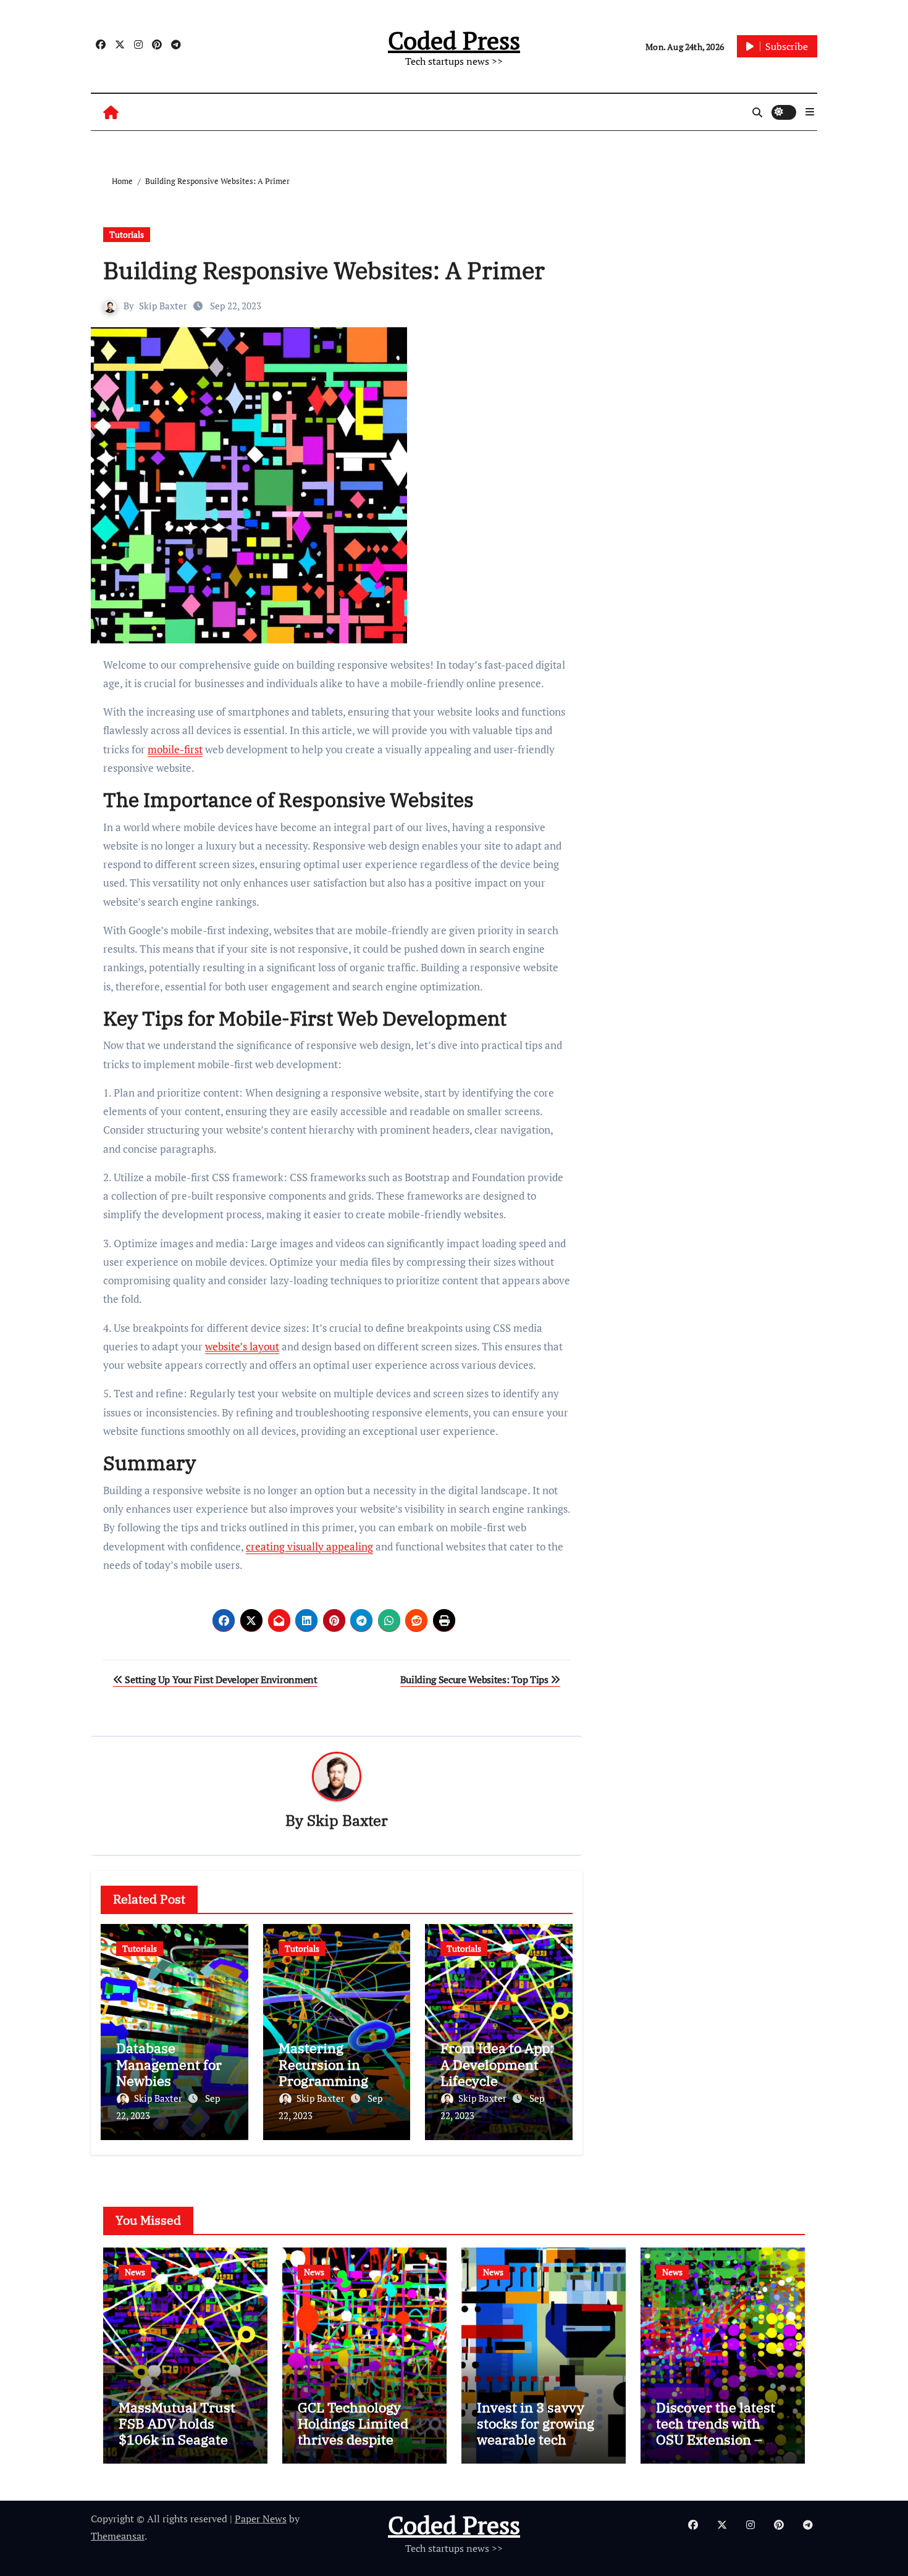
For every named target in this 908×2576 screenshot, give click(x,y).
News (135, 2272)
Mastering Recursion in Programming (323, 2064)
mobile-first (175, 749)
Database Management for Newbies (169, 2064)
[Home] (111, 112)
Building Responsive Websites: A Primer (324, 270)
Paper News (261, 2519)
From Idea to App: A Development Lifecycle (497, 2064)
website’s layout (242, 1346)
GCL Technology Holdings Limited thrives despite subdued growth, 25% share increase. (363, 2440)
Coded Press (454, 40)
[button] (810, 112)
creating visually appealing (309, 1546)
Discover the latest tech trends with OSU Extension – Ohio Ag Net (716, 2432)
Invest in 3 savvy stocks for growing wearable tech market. (536, 2432)
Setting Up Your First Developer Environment (220, 1679)
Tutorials (127, 234)
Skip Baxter (163, 306)
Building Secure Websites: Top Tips (476, 1679)
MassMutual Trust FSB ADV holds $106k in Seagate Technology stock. (177, 2432)
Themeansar (118, 2536)
